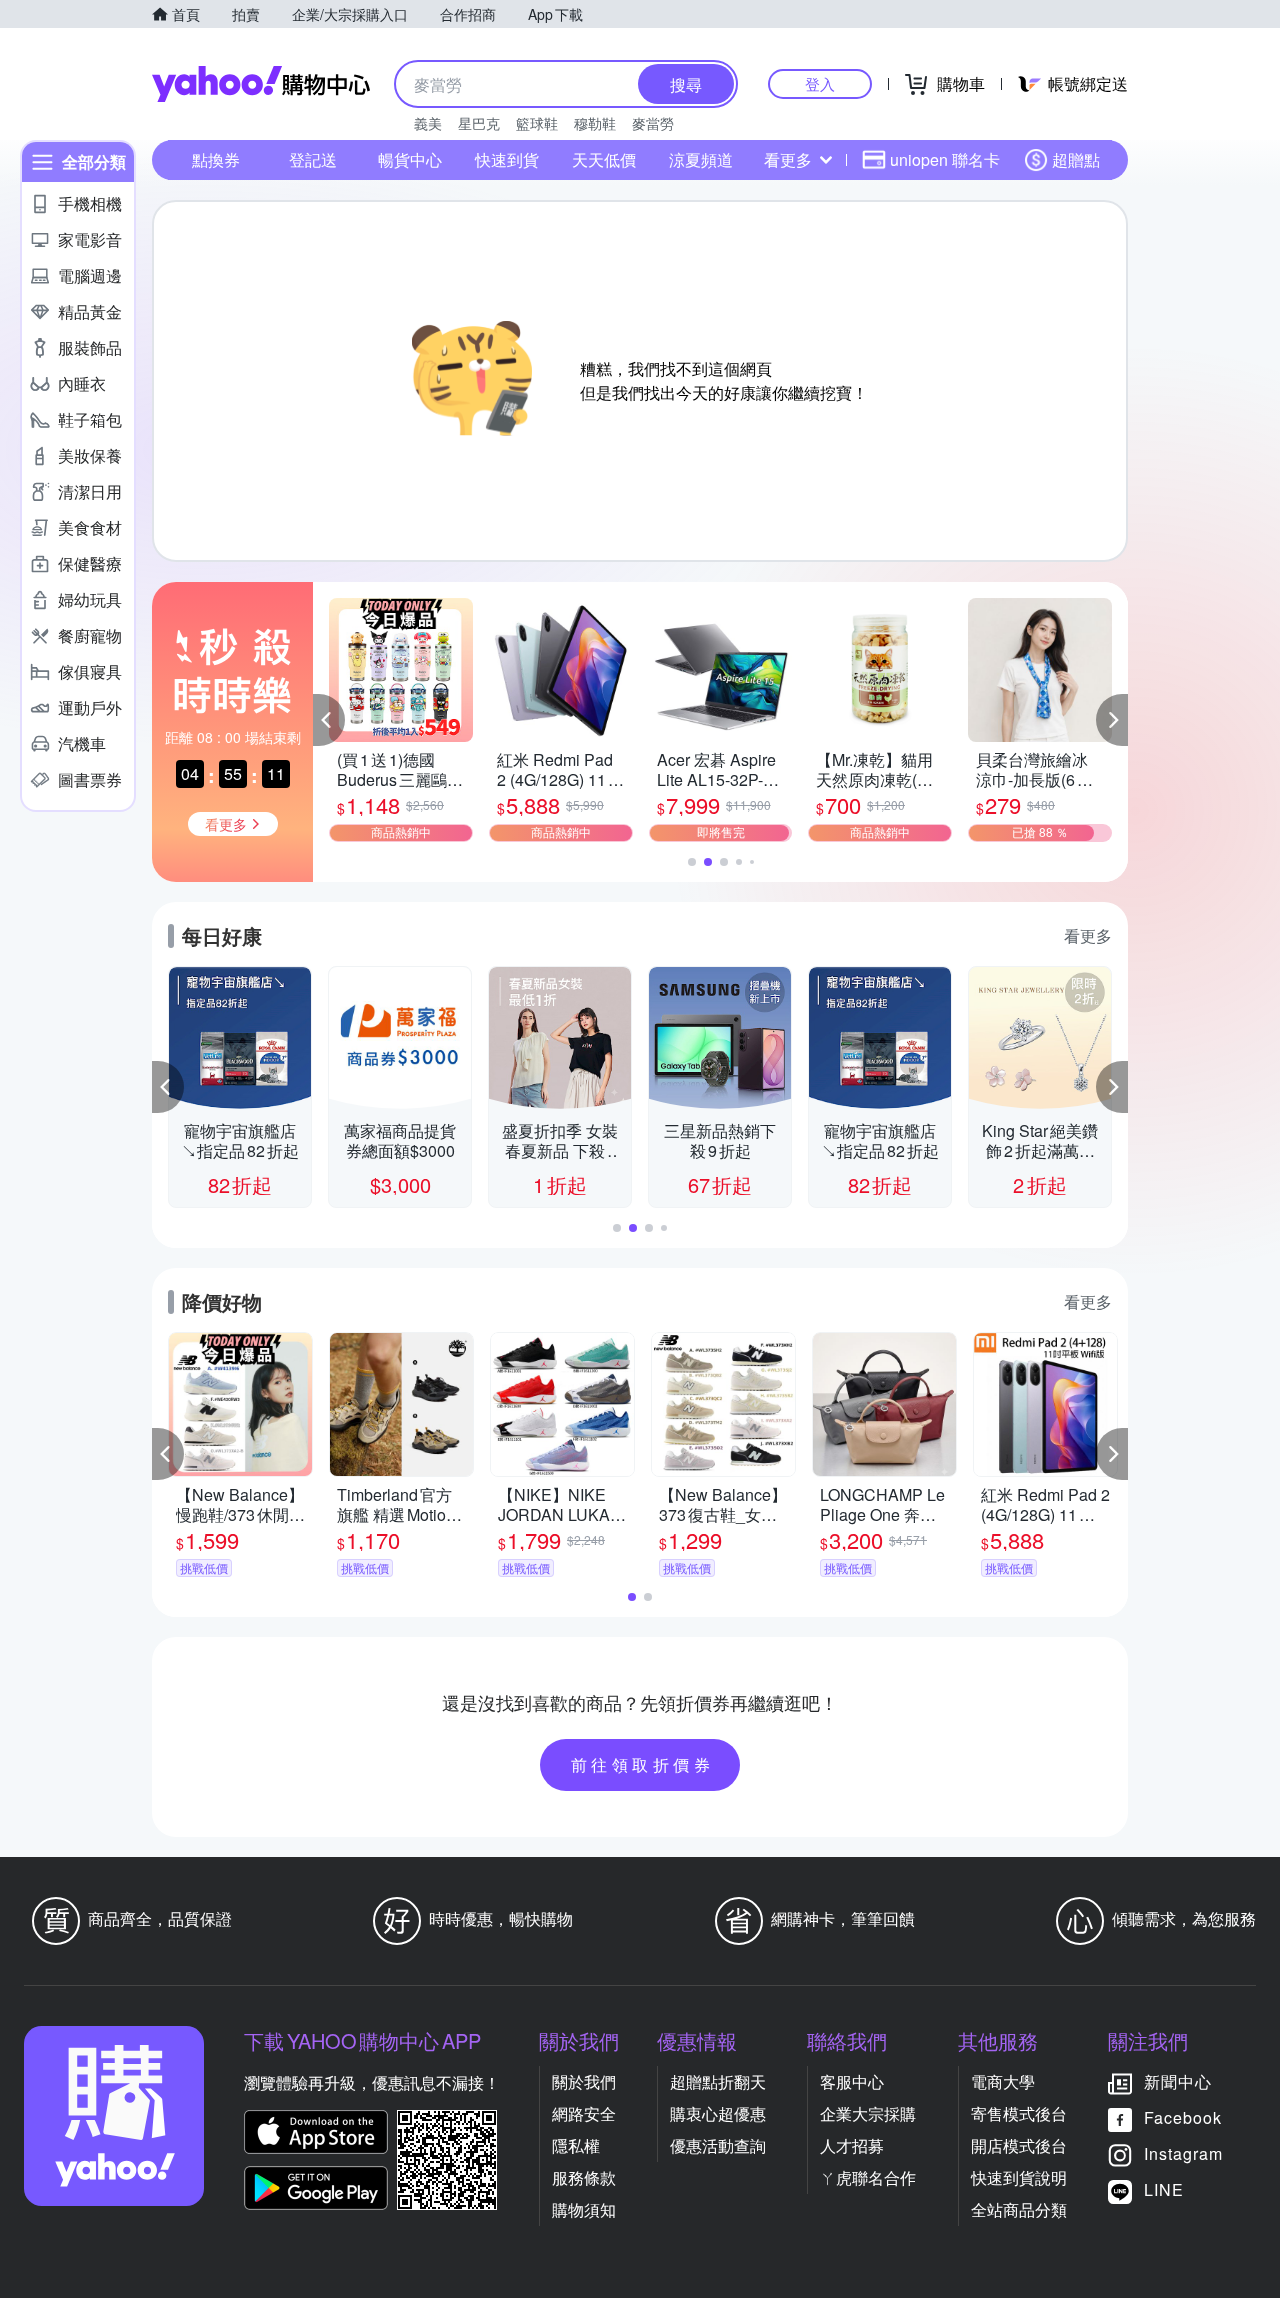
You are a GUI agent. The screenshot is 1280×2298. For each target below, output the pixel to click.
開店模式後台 (1019, 2145)
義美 (428, 123)
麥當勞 (653, 123)
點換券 (216, 159)
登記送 (313, 159)
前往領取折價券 (643, 1764)
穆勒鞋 (595, 123)
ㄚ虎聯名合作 (868, 2177)
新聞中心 (1178, 2081)
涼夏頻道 (701, 159)
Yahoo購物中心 (261, 84)
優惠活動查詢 (718, 2145)
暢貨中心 (410, 159)
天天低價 (604, 159)
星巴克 (479, 123)
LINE (1164, 2189)
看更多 (788, 159)
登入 (820, 83)
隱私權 (576, 2145)
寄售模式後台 (1019, 2113)
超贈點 (1076, 159)
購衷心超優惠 (718, 2113)
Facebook (1183, 2117)
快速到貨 (507, 159)
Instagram (1183, 2153)
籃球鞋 (537, 123)
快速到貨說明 (1019, 2177)
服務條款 (584, 2177)
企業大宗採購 (868, 2113)
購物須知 (584, 2209)
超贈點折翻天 (718, 2081)
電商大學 (1003, 2081)
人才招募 (852, 2145)
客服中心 (852, 2081)
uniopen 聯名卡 (945, 159)
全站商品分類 (1019, 2209)
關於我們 (584, 2081)
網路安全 (584, 2113)
